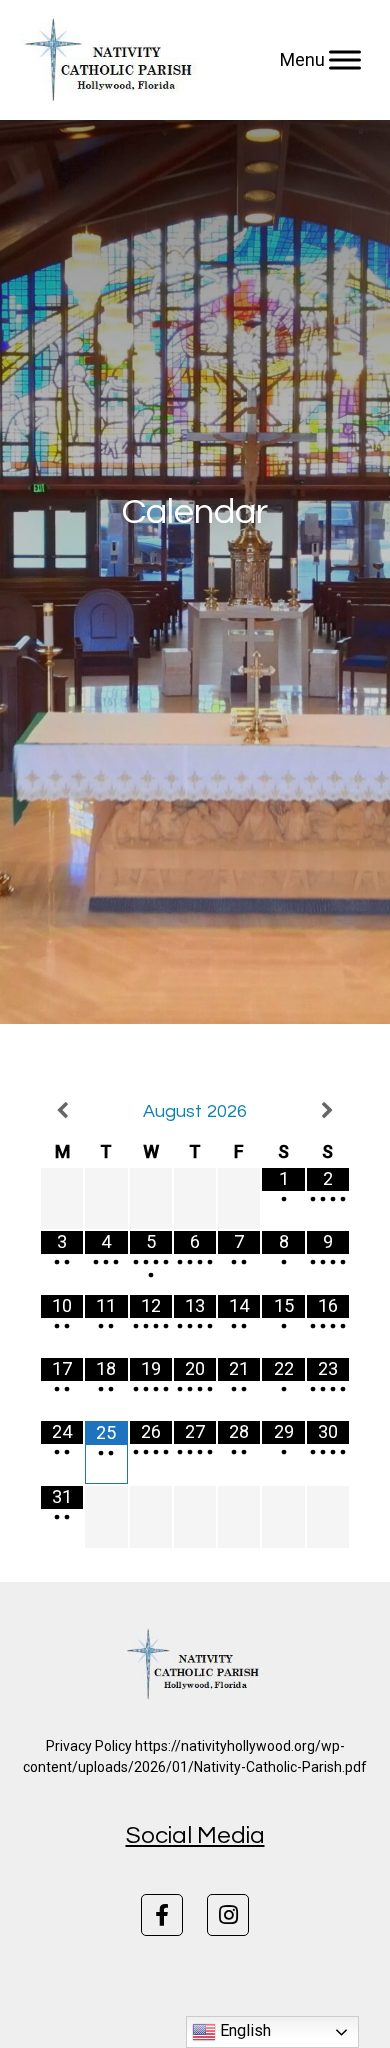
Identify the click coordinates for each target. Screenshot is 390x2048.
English (243, 2030)
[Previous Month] (62, 1110)
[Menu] (345, 60)
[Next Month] (328, 1110)
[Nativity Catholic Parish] (111, 60)
